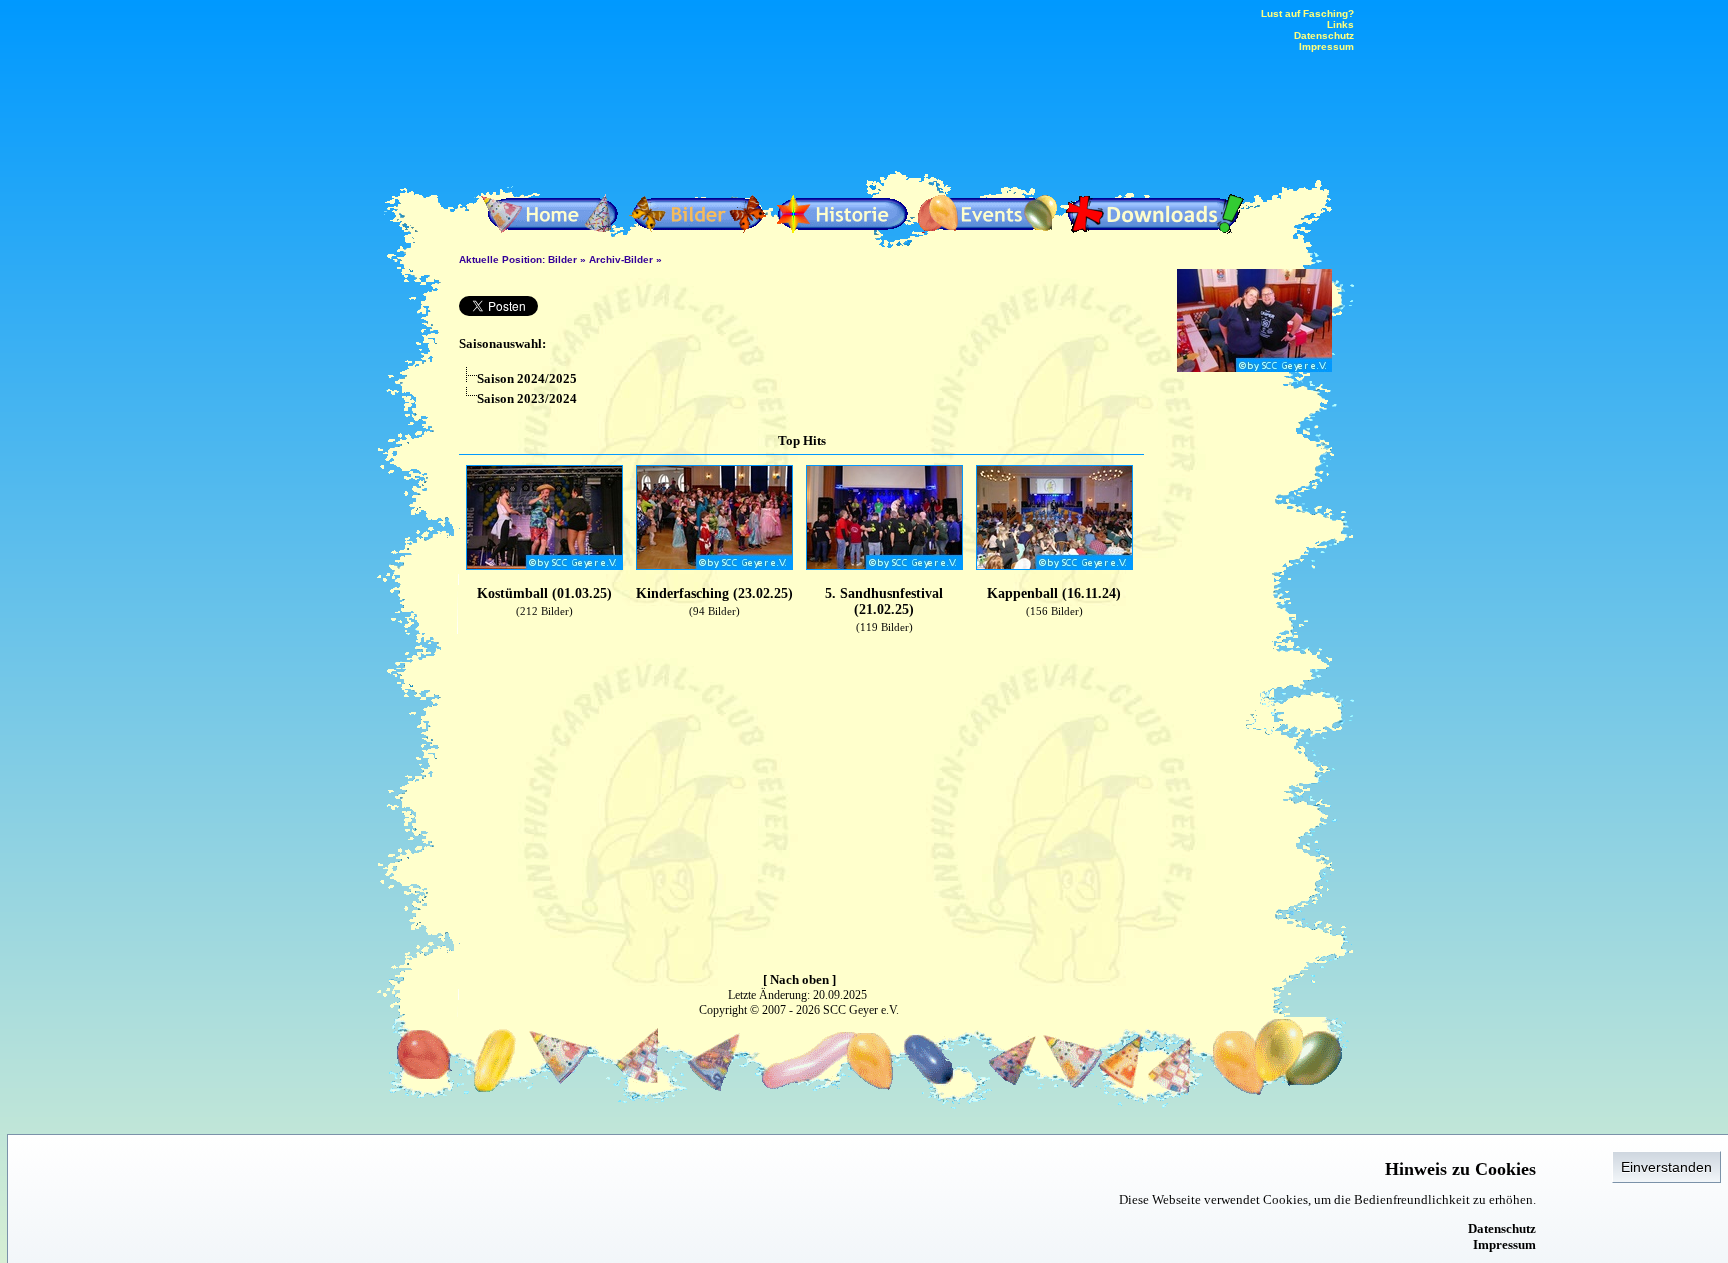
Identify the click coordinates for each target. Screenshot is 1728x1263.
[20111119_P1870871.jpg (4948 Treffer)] (1254, 367)
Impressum (1504, 1244)
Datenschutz (1502, 1228)
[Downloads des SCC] (1154, 214)
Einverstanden (1666, 1167)
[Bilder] (698, 214)
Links (1340, 24)
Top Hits (802, 440)
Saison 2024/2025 (527, 378)
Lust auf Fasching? (1307, 13)
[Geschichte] (843, 214)
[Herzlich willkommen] (553, 214)
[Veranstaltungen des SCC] (988, 214)
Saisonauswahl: (502, 343)
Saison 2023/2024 (527, 398)
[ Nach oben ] (799, 979)
